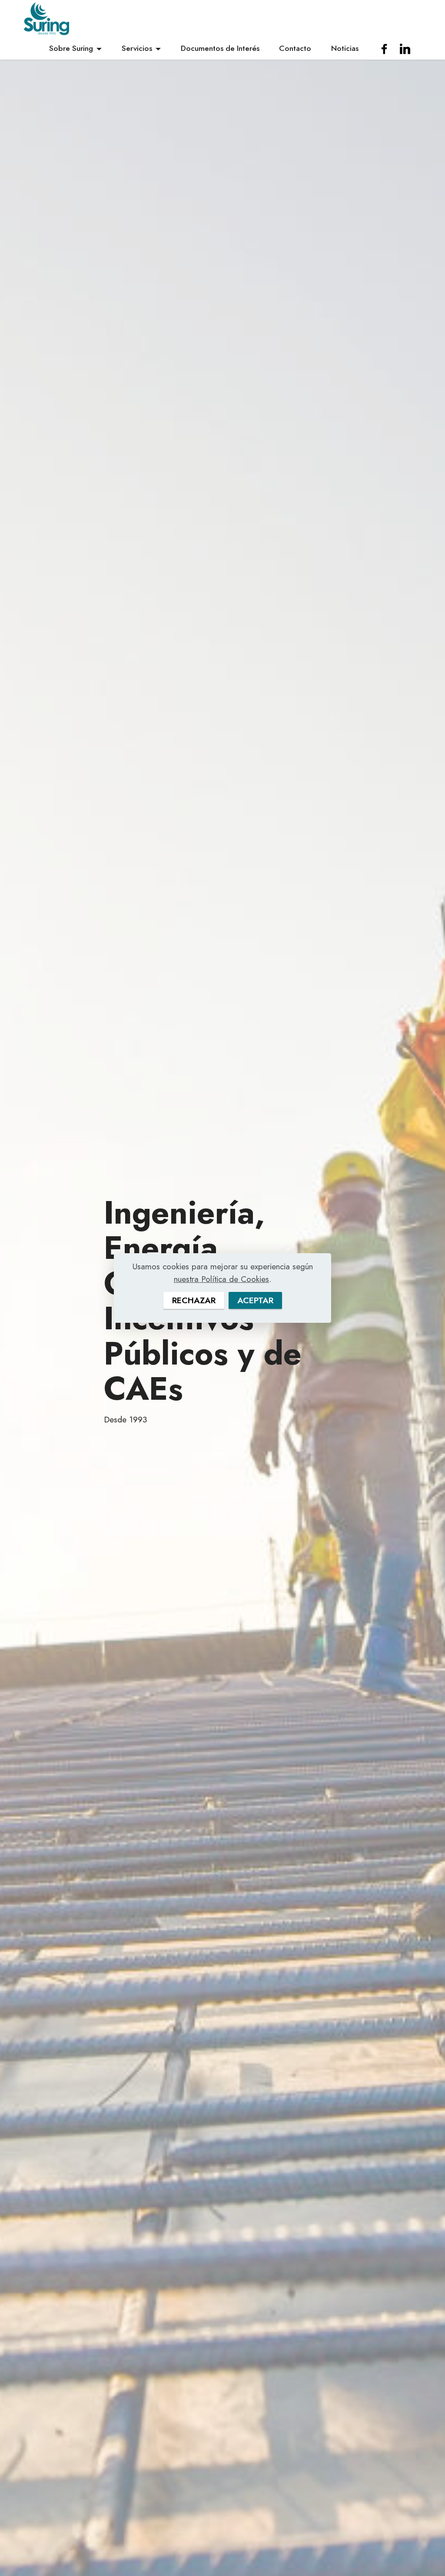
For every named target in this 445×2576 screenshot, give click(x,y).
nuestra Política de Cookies (221, 1279)
